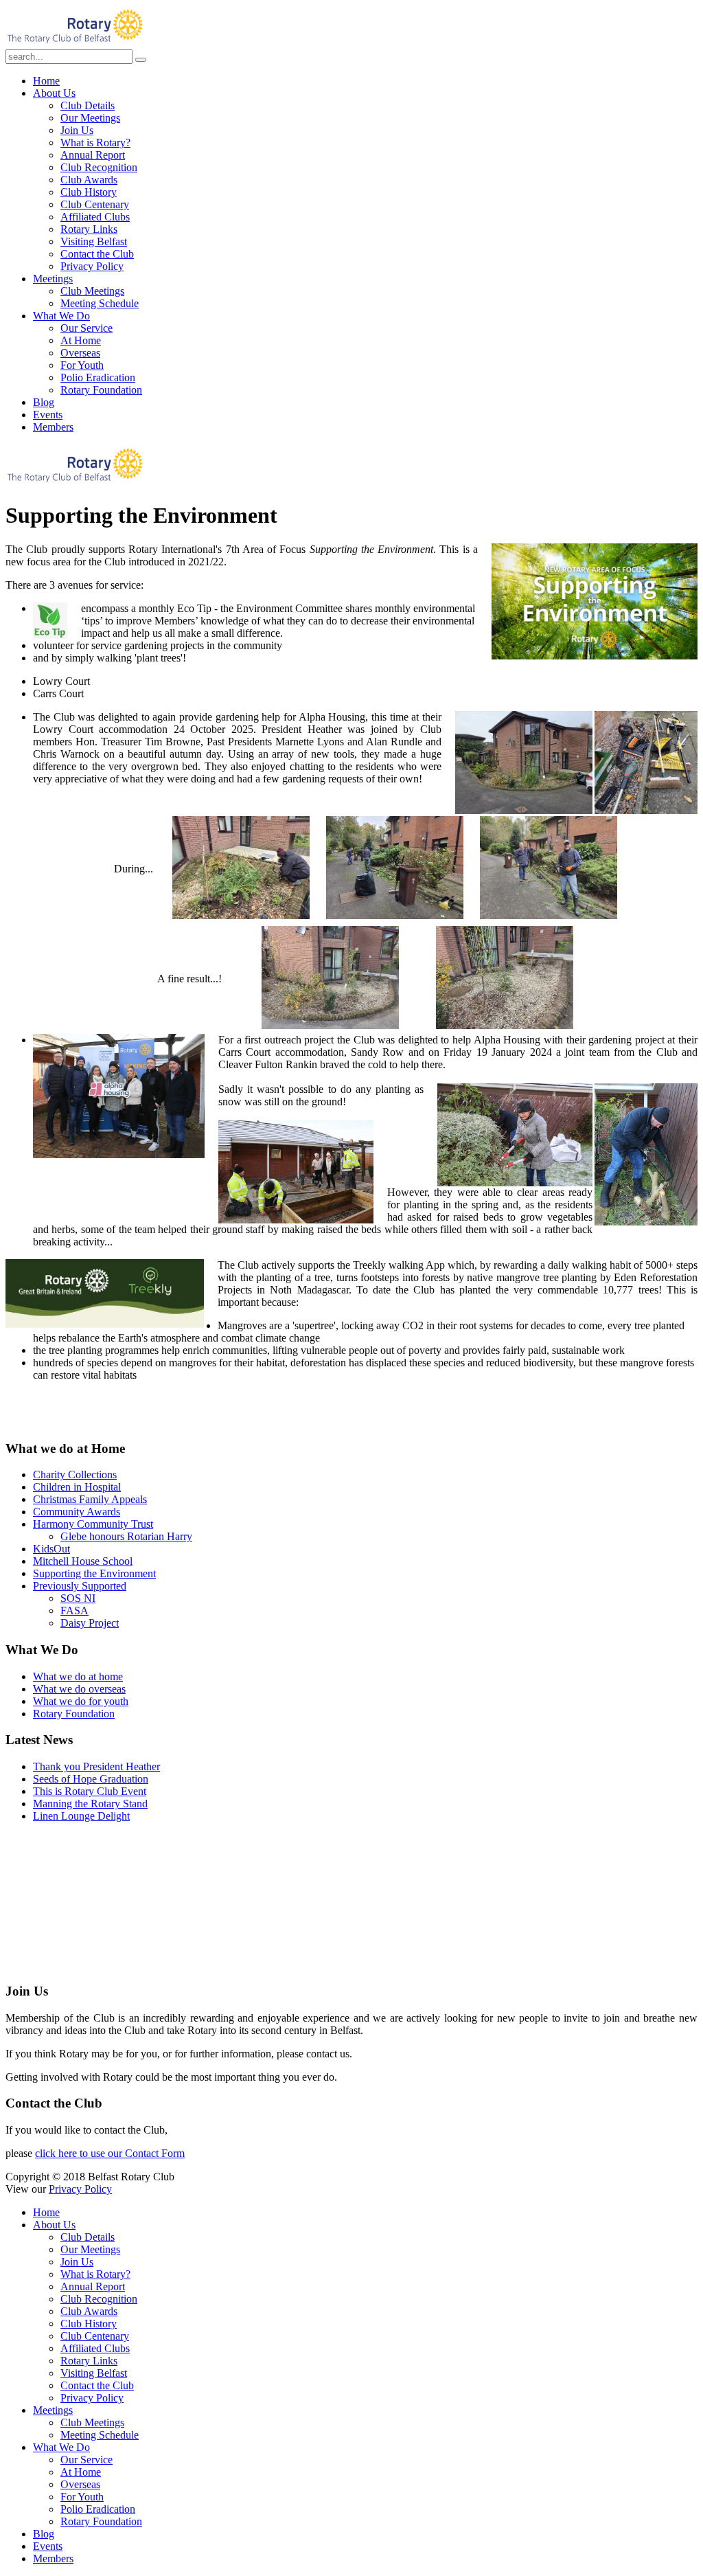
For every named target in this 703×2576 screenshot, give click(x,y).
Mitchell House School (83, 1561)
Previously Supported (80, 1586)
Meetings (53, 279)
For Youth (82, 365)
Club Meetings (92, 291)
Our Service (87, 328)
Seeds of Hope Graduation (91, 1779)
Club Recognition (99, 167)
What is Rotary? (95, 143)
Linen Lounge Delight (81, 1816)
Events (48, 415)
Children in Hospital (77, 1487)
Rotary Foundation (101, 390)
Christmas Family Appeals (90, 1499)
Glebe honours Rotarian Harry (126, 1536)
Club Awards (89, 180)
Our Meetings (90, 118)
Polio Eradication (98, 377)
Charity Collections (75, 1475)
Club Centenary (95, 204)
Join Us (77, 130)
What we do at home (78, 1676)
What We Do (61, 316)
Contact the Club (97, 254)
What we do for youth (81, 1701)
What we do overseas (79, 1689)
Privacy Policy (92, 266)
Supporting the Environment (94, 1573)
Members (53, 427)
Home (46, 81)
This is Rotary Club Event (90, 1791)
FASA (74, 1611)
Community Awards (77, 1512)
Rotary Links (89, 229)
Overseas (80, 353)
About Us (54, 93)
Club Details (88, 105)
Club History (89, 192)
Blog (44, 402)
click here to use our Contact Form (110, 2153)
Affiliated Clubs (95, 217)
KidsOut (51, 1549)
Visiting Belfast (94, 241)
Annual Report (93, 155)
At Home (81, 340)
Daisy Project (90, 1623)
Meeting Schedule (100, 303)
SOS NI (78, 1598)
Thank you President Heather (96, 1766)
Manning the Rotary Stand (90, 1804)
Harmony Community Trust (93, 1524)
